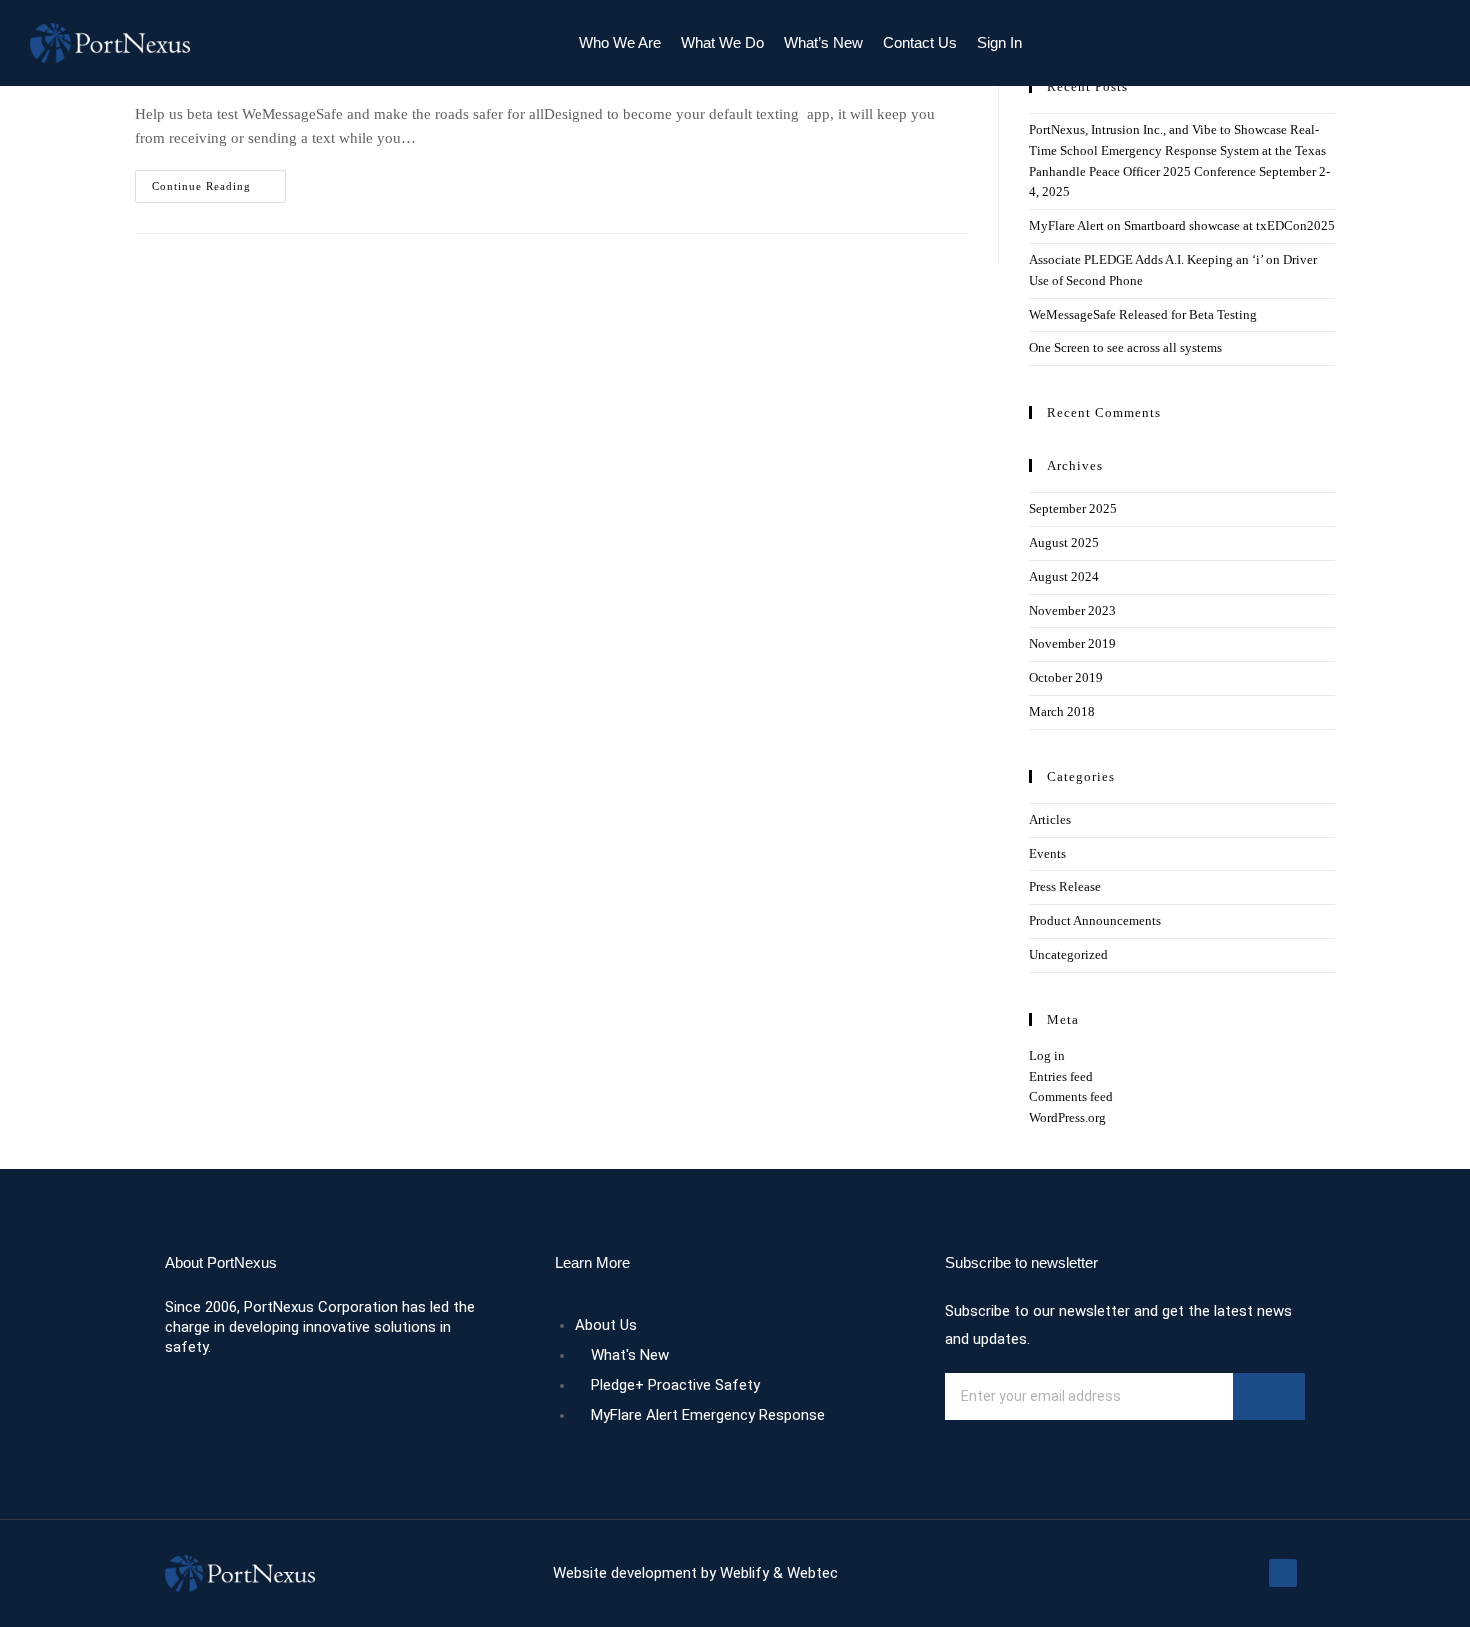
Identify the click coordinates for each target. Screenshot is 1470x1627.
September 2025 (1073, 508)
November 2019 (1072, 643)
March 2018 (1062, 711)
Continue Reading (219, 181)
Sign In (999, 42)
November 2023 (1072, 610)
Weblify (744, 1573)
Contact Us (920, 42)
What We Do (722, 42)
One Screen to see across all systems (1125, 347)
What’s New (823, 42)
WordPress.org (1067, 1117)
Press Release (1065, 886)
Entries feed (1061, 1076)
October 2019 (1066, 677)
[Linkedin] (1413, 43)
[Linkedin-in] (1283, 1573)
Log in (1047, 1055)
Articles (1050, 819)
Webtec (812, 1573)
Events (1047, 853)
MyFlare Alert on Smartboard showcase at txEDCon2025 (1182, 225)
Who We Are (620, 42)
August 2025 (1064, 542)
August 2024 (1064, 576)
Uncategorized (1068, 954)
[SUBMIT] (1269, 1396)
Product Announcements (1095, 920)
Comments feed (1071, 1096)
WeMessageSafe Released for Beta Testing (1143, 314)
